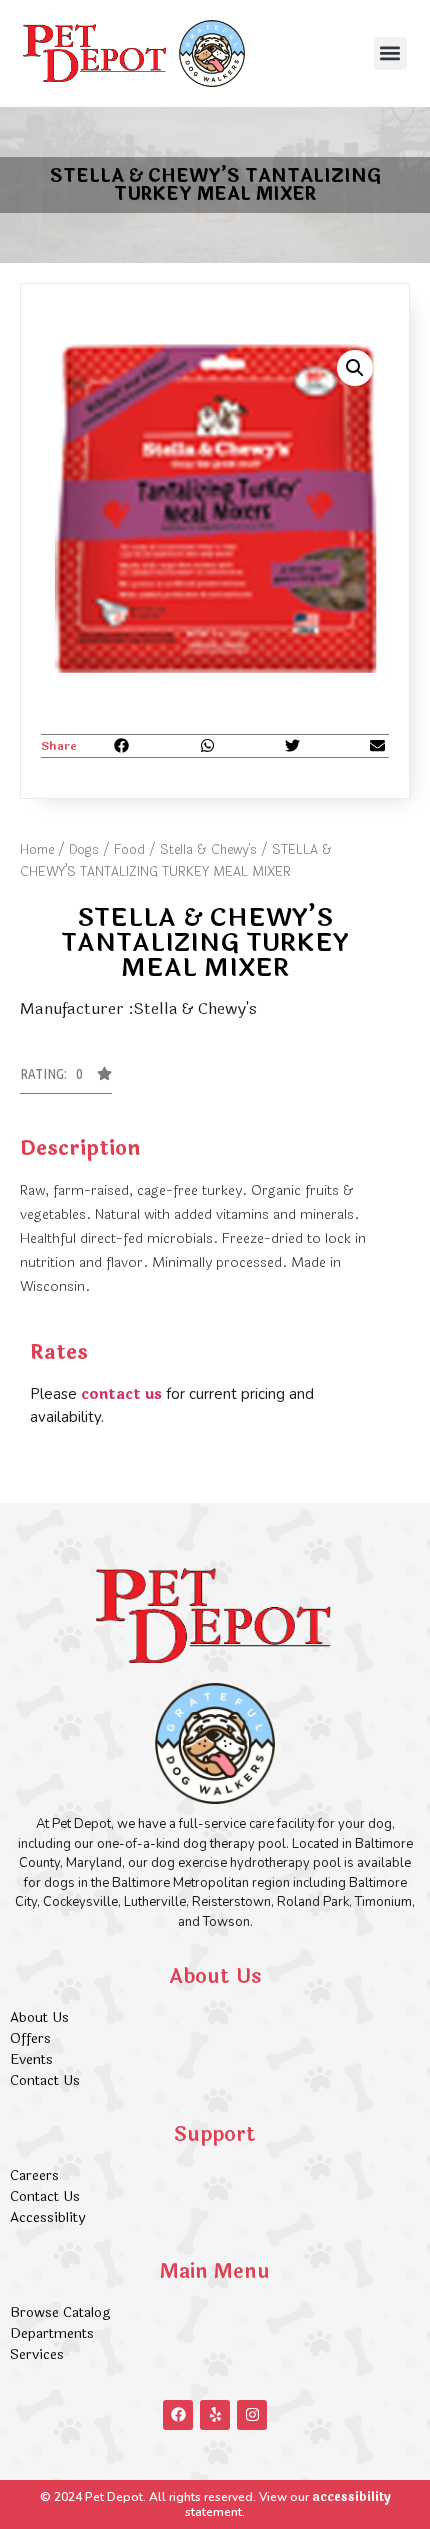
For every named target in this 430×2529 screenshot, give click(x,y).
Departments (52, 2333)
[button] (390, 53)
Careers (34, 2175)
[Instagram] (252, 2415)
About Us (39, 2017)
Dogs (84, 850)
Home (37, 850)
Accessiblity (47, 2217)
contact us (121, 1394)
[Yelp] (215, 2415)
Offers (32, 2038)
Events (31, 2059)
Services (37, 2354)
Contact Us (45, 2080)
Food (129, 850)
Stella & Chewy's (208, 850)
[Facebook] (178, 2415)
